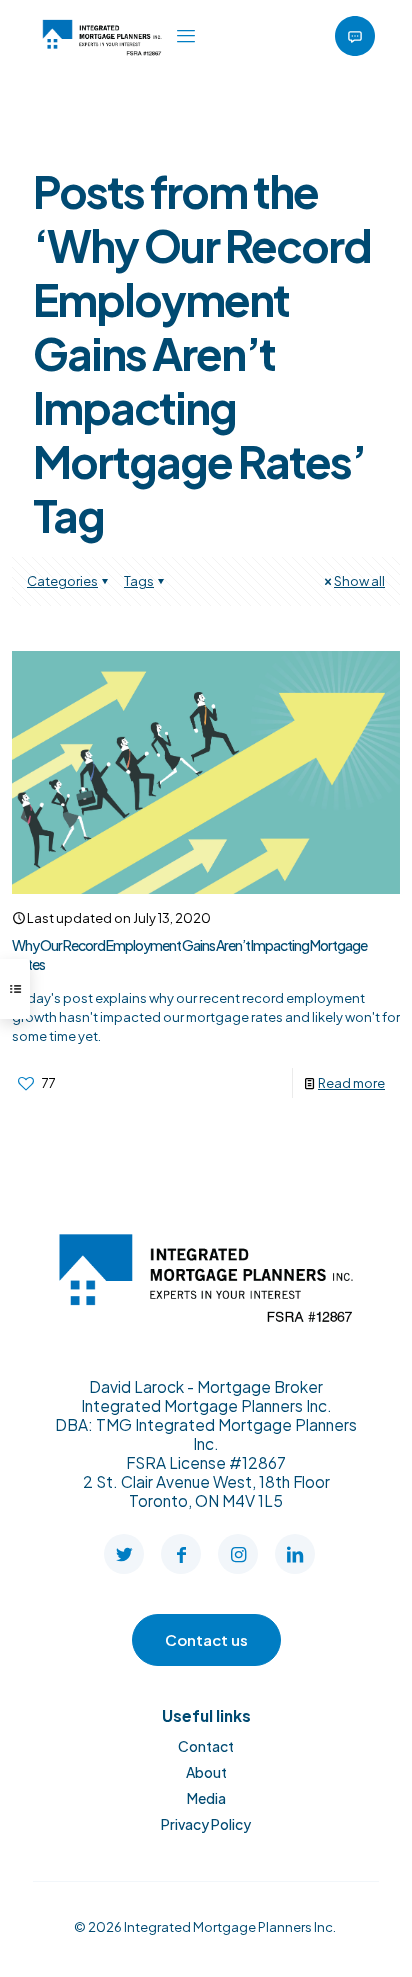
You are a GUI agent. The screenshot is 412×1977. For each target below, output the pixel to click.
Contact (206, 1746)
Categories (62, 581)
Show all (359, 581)
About (206, 1772)
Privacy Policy (206, 1824)
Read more (351, 1083)
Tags (139, 581)
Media (206, 1798)
